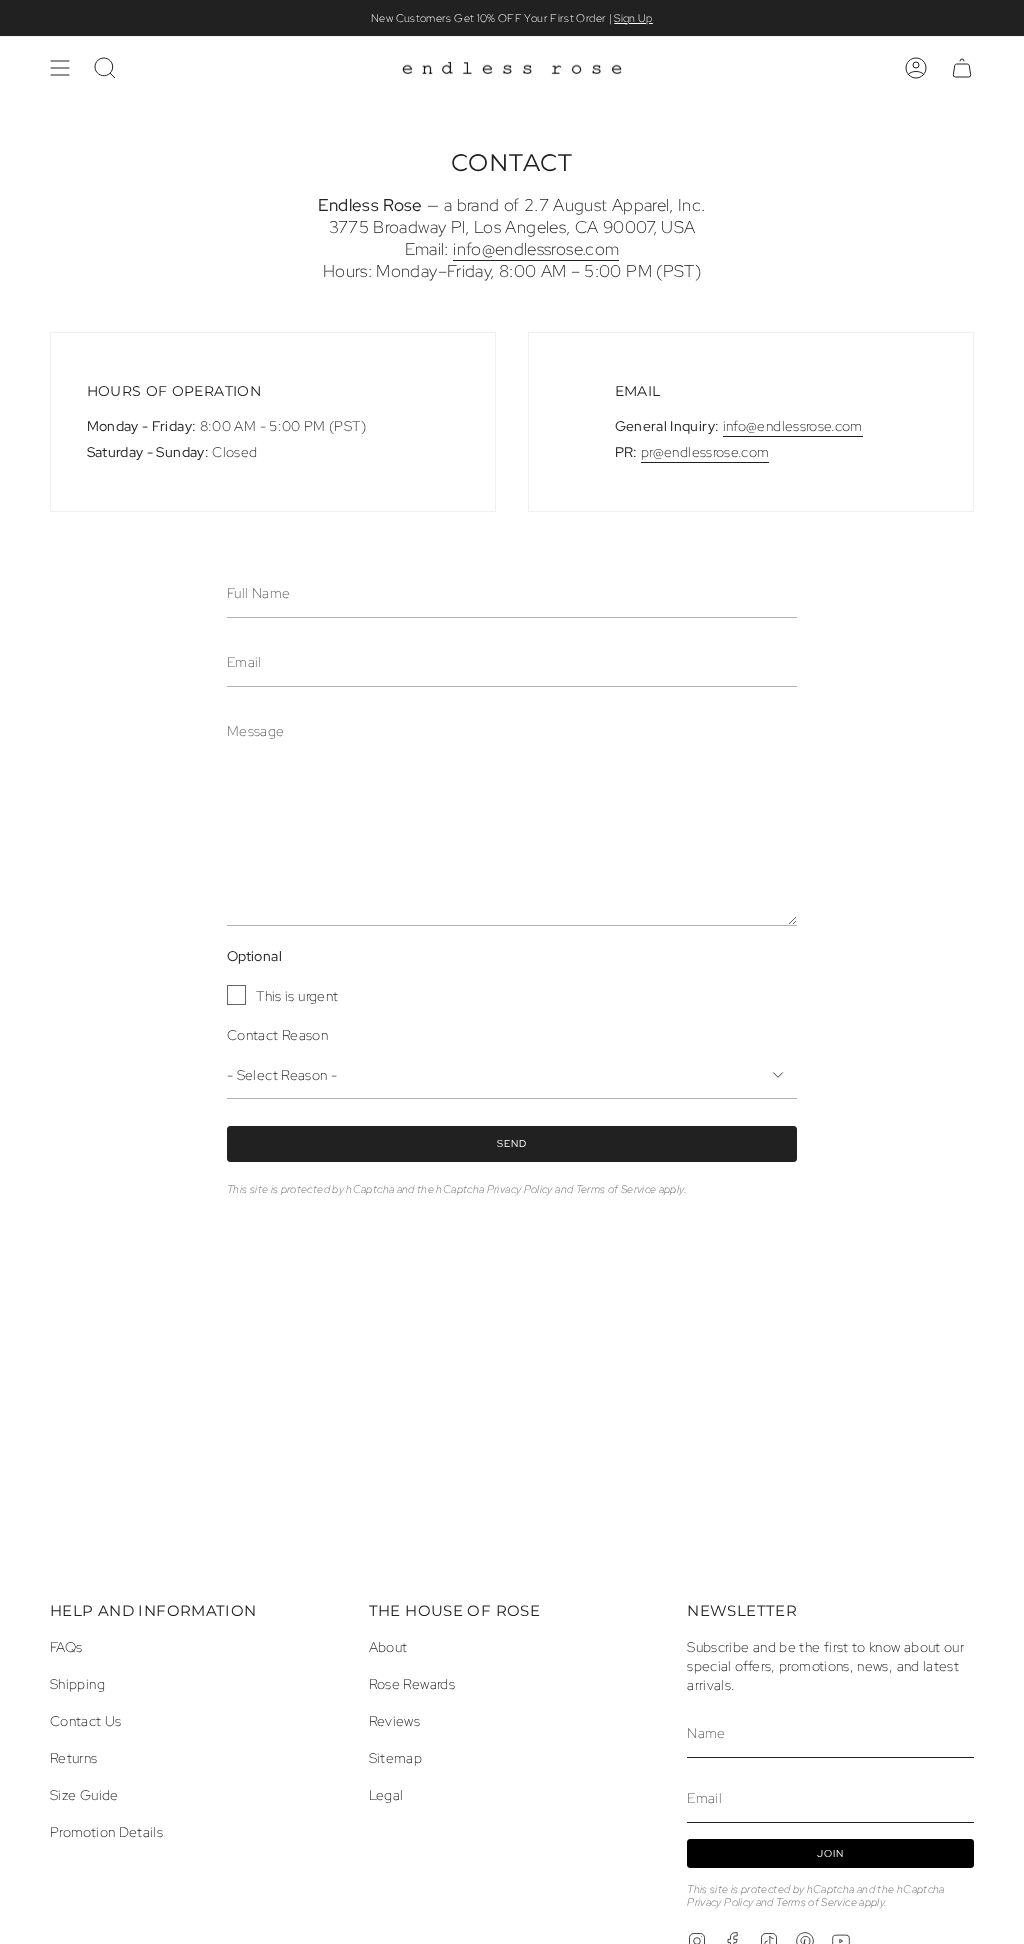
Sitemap (396, 1757)
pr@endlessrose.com (705, 451)
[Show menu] (60, 68)
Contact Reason (277, 1034)
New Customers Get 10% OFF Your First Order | (512, 18)
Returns (74, 1757)
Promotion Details (106, 1831)
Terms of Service (616, 1189)
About (388, 1646)
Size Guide (84, 1794)
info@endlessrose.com (536, 249)
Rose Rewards (412, 1683)
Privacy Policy (520, 1189)
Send (512, 1143)
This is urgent (297, 995)
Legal (386, 1794)
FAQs (66, 1646)
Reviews (395, 1720)
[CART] (962, 68)
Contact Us (86, 1720)
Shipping (77, 1683)
